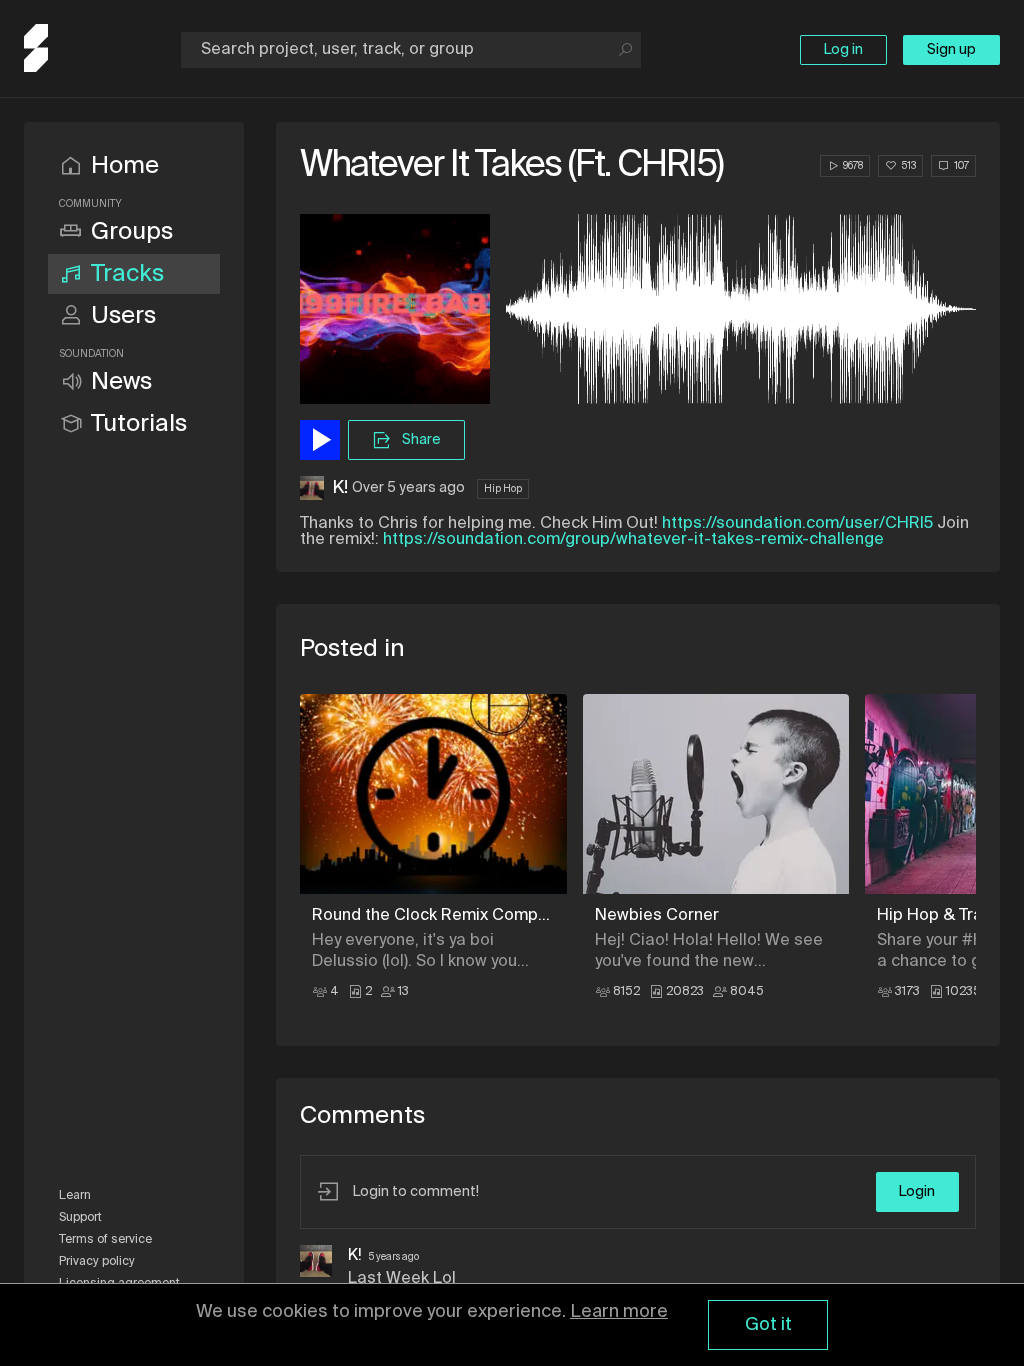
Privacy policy (97, 1262)
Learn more (619, 1312)
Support (80, 1218)
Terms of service (105, 1240)
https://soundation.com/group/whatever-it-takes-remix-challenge (633, 540)
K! (340, 488)
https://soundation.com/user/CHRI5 (797, 524)
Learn (75, 1196)
